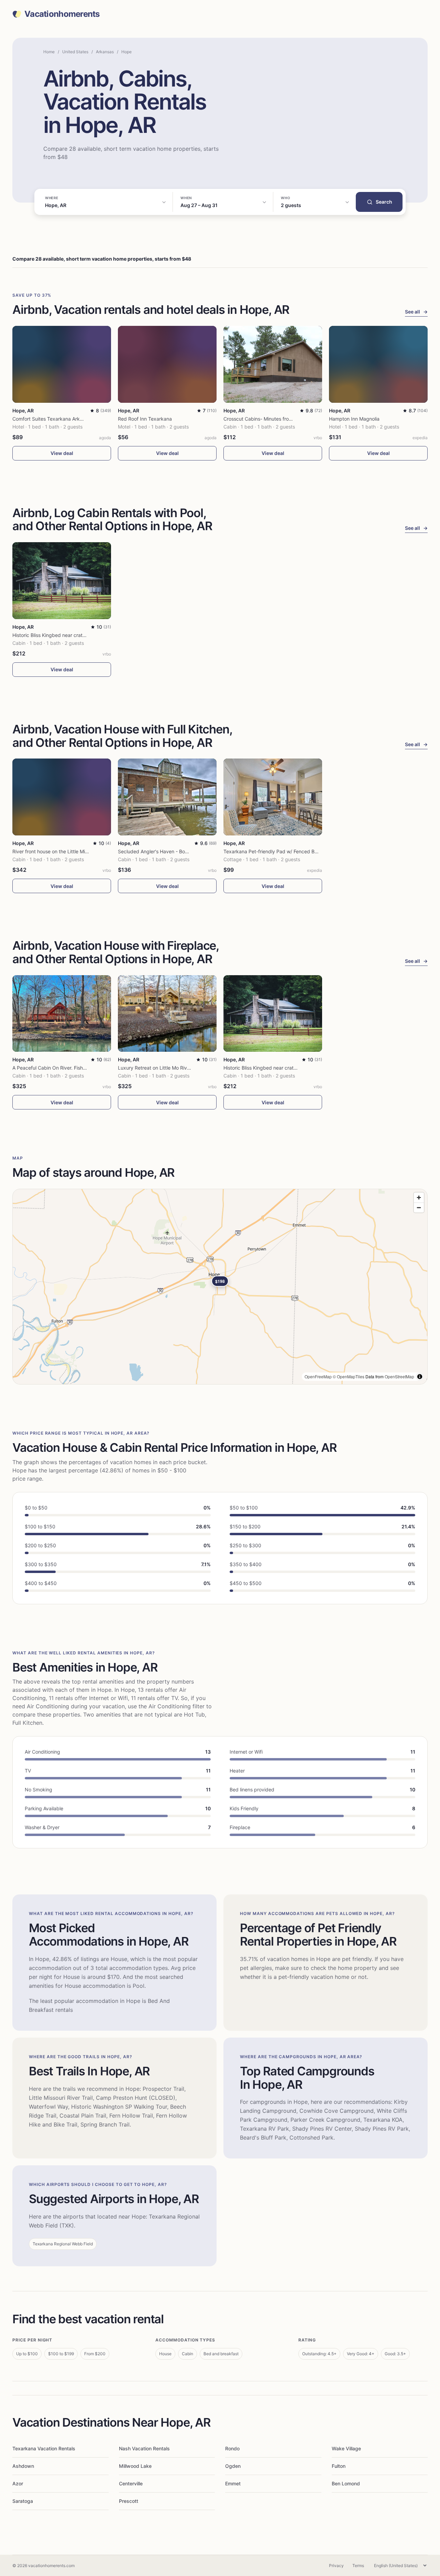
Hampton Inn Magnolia (354, 419)
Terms (358, 2566)
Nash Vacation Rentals (144, 2448)
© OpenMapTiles (349, 1376)
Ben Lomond (346, 2483)
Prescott (129, 2501)
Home (49, 52)
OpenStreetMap (399, 1376)
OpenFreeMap (318, 1376)
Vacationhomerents (62, 14)
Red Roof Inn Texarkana (145, 419)
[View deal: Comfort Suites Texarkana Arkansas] (62, 364)
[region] (220, 1287)
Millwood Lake (135, 2466)
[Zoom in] (419, 1198)
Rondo (232, 2448)
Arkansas (105, 52)
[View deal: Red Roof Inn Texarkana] (167, 364)
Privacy (336, 2566)
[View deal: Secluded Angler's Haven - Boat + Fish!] (167, 797)
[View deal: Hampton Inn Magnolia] (378, 364)
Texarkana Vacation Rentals (44, 2448)
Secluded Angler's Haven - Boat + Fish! (162, 851)
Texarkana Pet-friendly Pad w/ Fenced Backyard (278, 851)
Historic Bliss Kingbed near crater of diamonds (64, 635)
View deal (62, 453)
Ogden (233, 2466)
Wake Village (346, 2448)
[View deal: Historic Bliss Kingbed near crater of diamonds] (62, 581)
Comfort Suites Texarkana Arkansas (53, 419)
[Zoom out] (419, 1207)
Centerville (131, 2483)
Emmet (233, 2483)
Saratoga (23, 2501)
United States (75, 52)
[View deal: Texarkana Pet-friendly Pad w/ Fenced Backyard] (273, 797)
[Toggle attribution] (420, 1377)
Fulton (339, 2466)
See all (416, 312)
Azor (18, 2483)
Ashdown (23, 2466)
